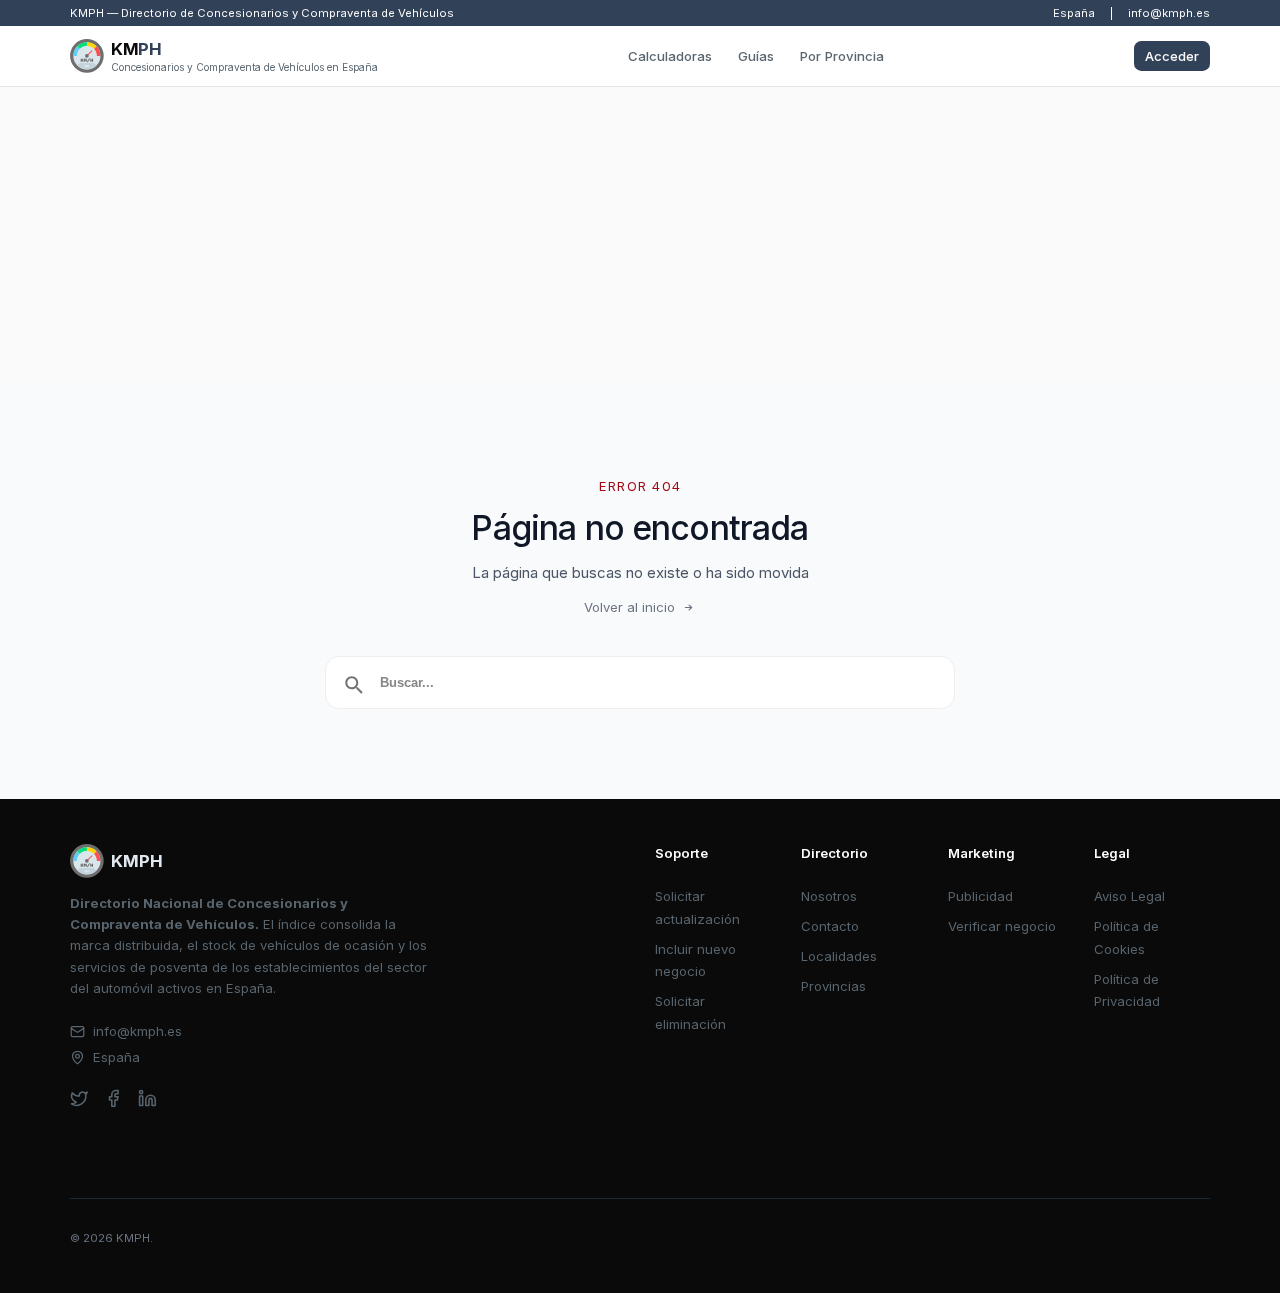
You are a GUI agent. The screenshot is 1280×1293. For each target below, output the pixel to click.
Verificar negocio (1002, 926)
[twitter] (79, 1098)
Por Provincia (842, 56)
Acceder (1172, 56)
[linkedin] (147, 1098)
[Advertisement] (640, 237)
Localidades (839, 956)
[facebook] (113, 1098)
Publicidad (980, 896)
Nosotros (829, 896)
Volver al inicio (629, 607)
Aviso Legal (1129, 896)
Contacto (830, 926)
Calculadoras (670, 56)
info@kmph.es (1169, 13)
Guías (756, 56)
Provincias (833, 986)
